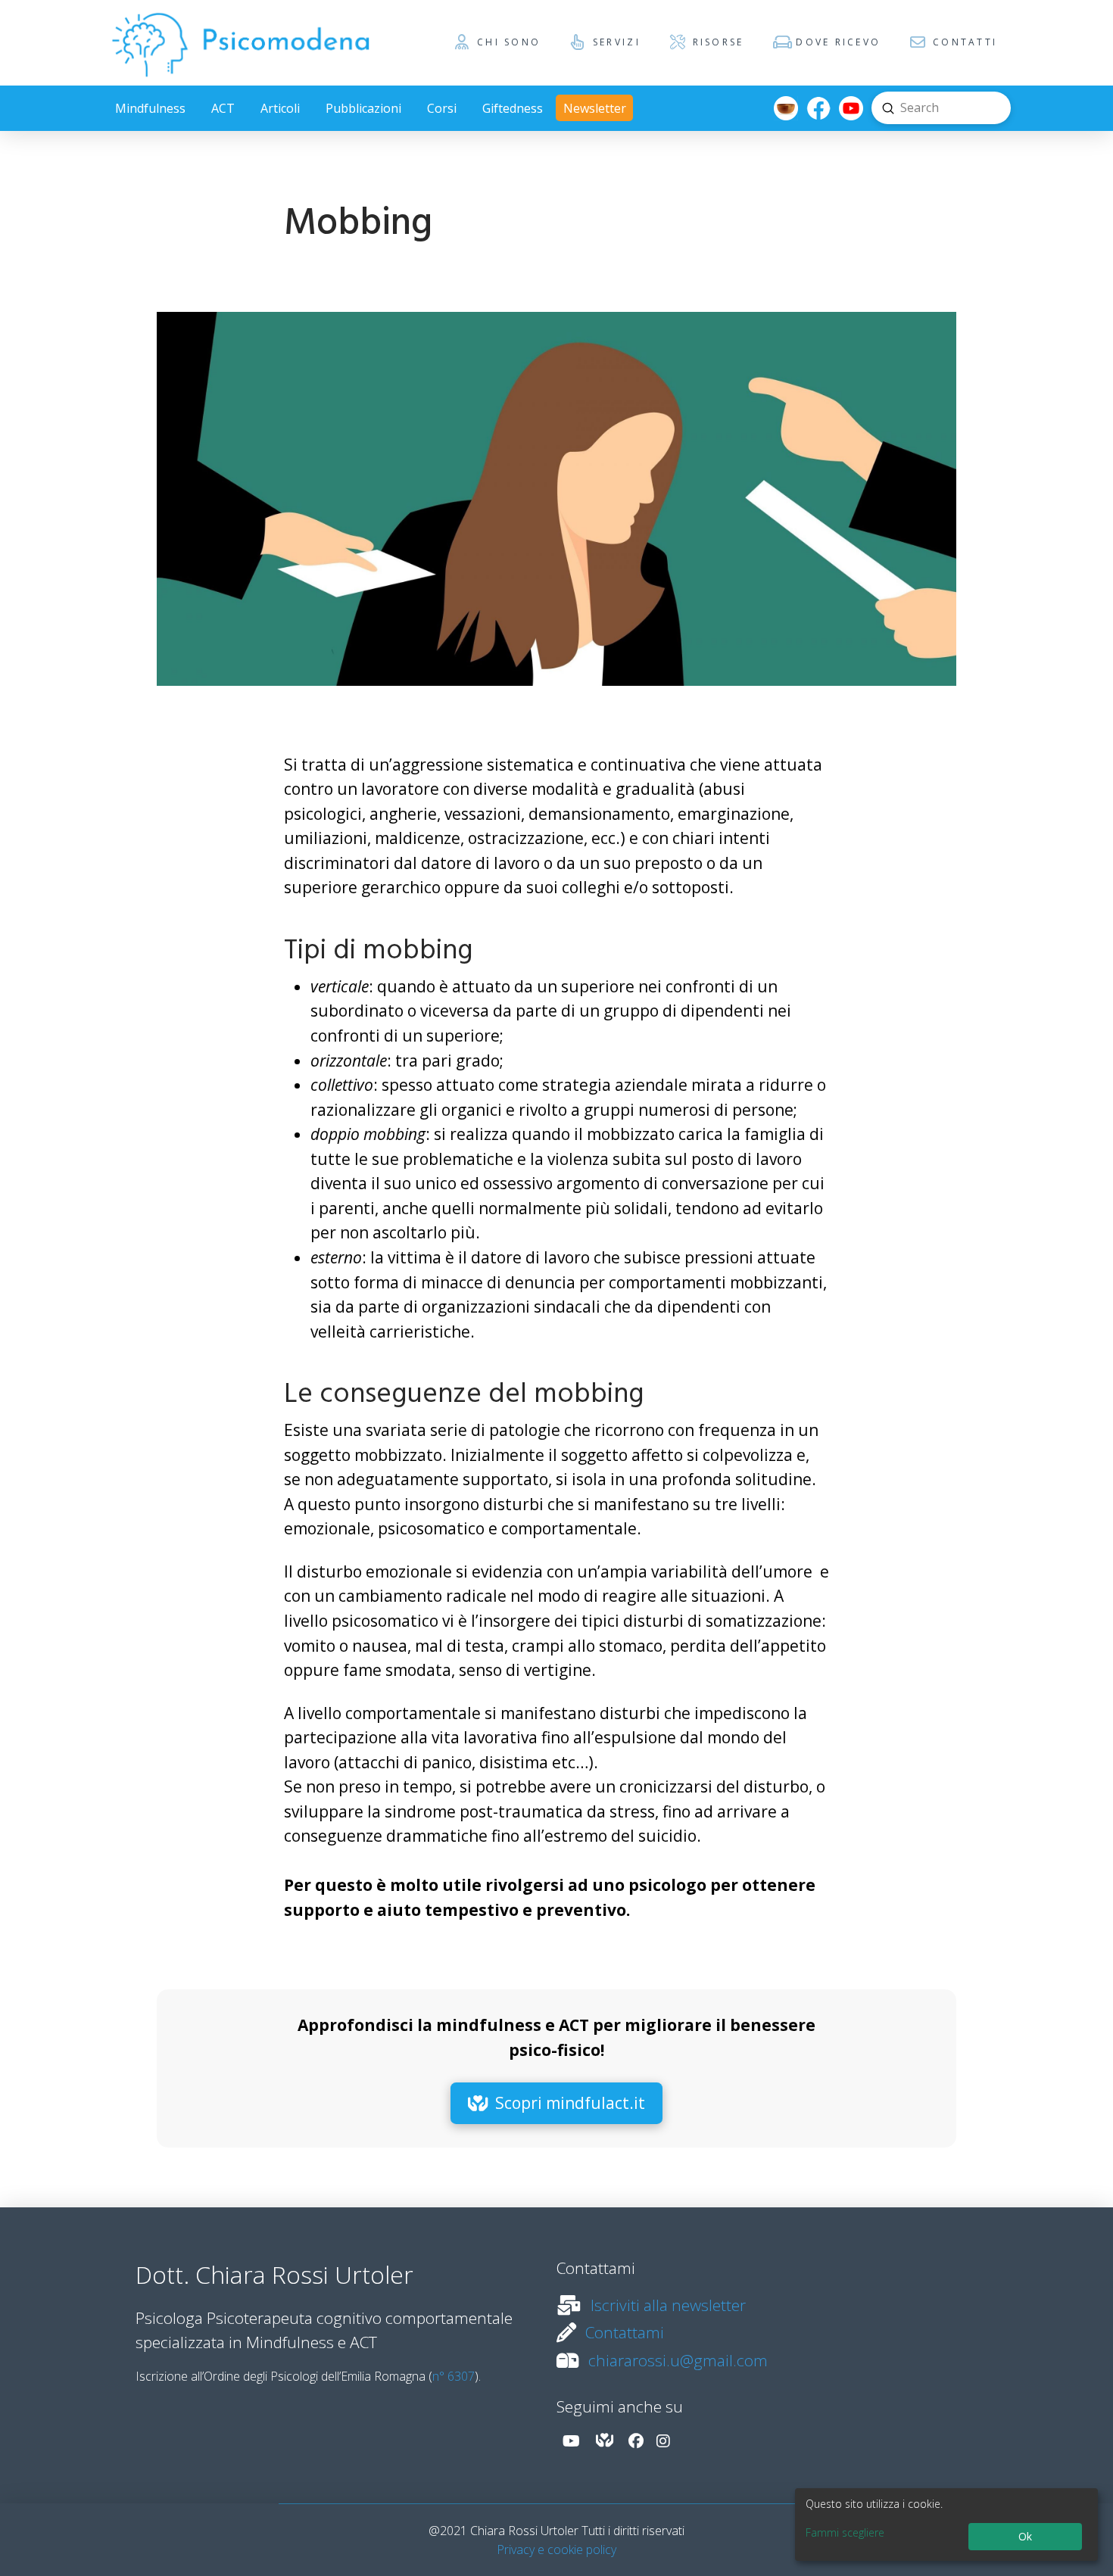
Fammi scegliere (845, 2532)
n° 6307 (454, 2376)
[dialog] (946, 2525)
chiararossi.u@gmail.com (678, 2360)
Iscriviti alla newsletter (668, 2305)
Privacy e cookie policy (556, 2550)
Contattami (625, 2332)
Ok (1025, 2536)
